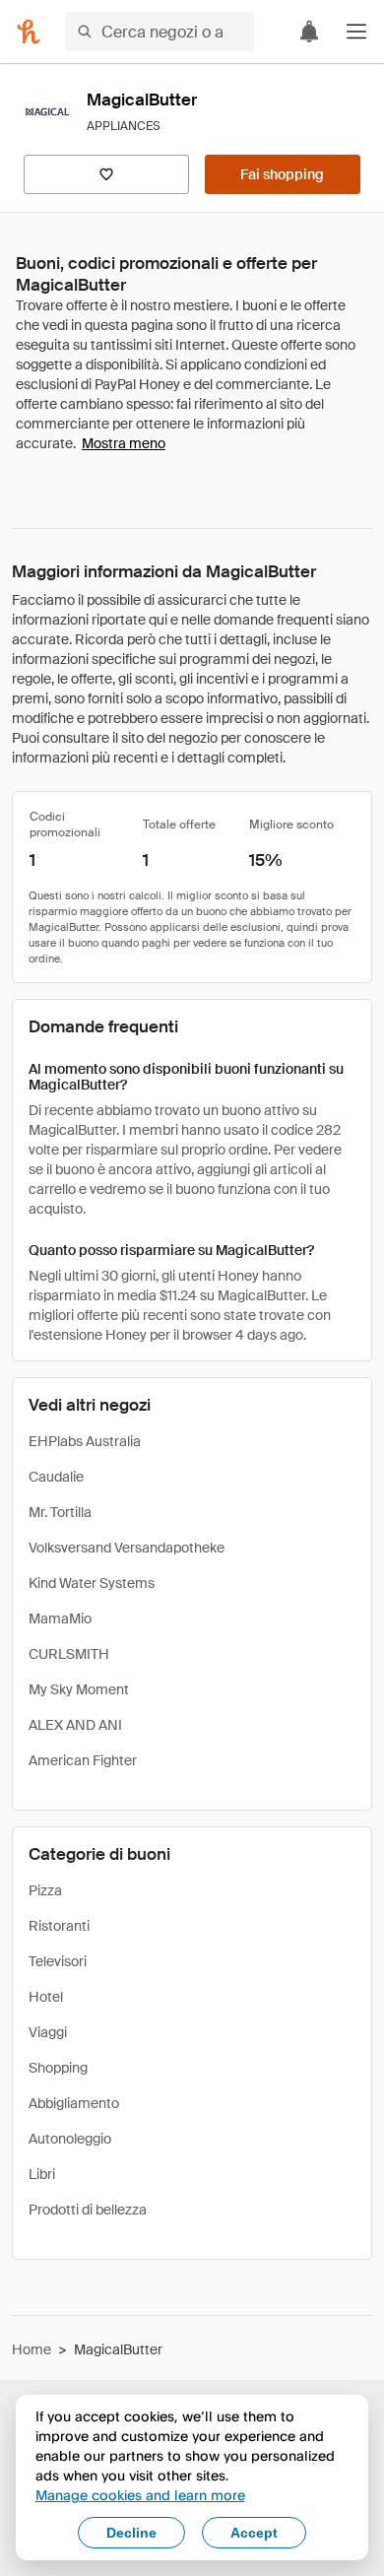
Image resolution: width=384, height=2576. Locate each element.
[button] (356, 32)
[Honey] (29, 32)
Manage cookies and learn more (140, 2495)
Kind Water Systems (92, 1583)
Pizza (45, 1890)
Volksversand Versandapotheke (127, 1548)
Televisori (58, 1961)
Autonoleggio (70, 2139)
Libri (42, 2174)
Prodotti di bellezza (88, 2210)
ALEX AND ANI (75, 1725)
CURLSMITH (69, 1654)
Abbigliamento (74, 2103)
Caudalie (56, 1477)
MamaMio (60, 1618)
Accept (254, 2533)
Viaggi (48, 2032)
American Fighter (83, 1760)
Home (32, 2349)
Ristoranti (59, 1926)
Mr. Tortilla (60, 1512)
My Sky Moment (79, 1689)
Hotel (46, 1997)
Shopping (58, 2068)
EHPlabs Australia (85, 1441)
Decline (131, 2533)
